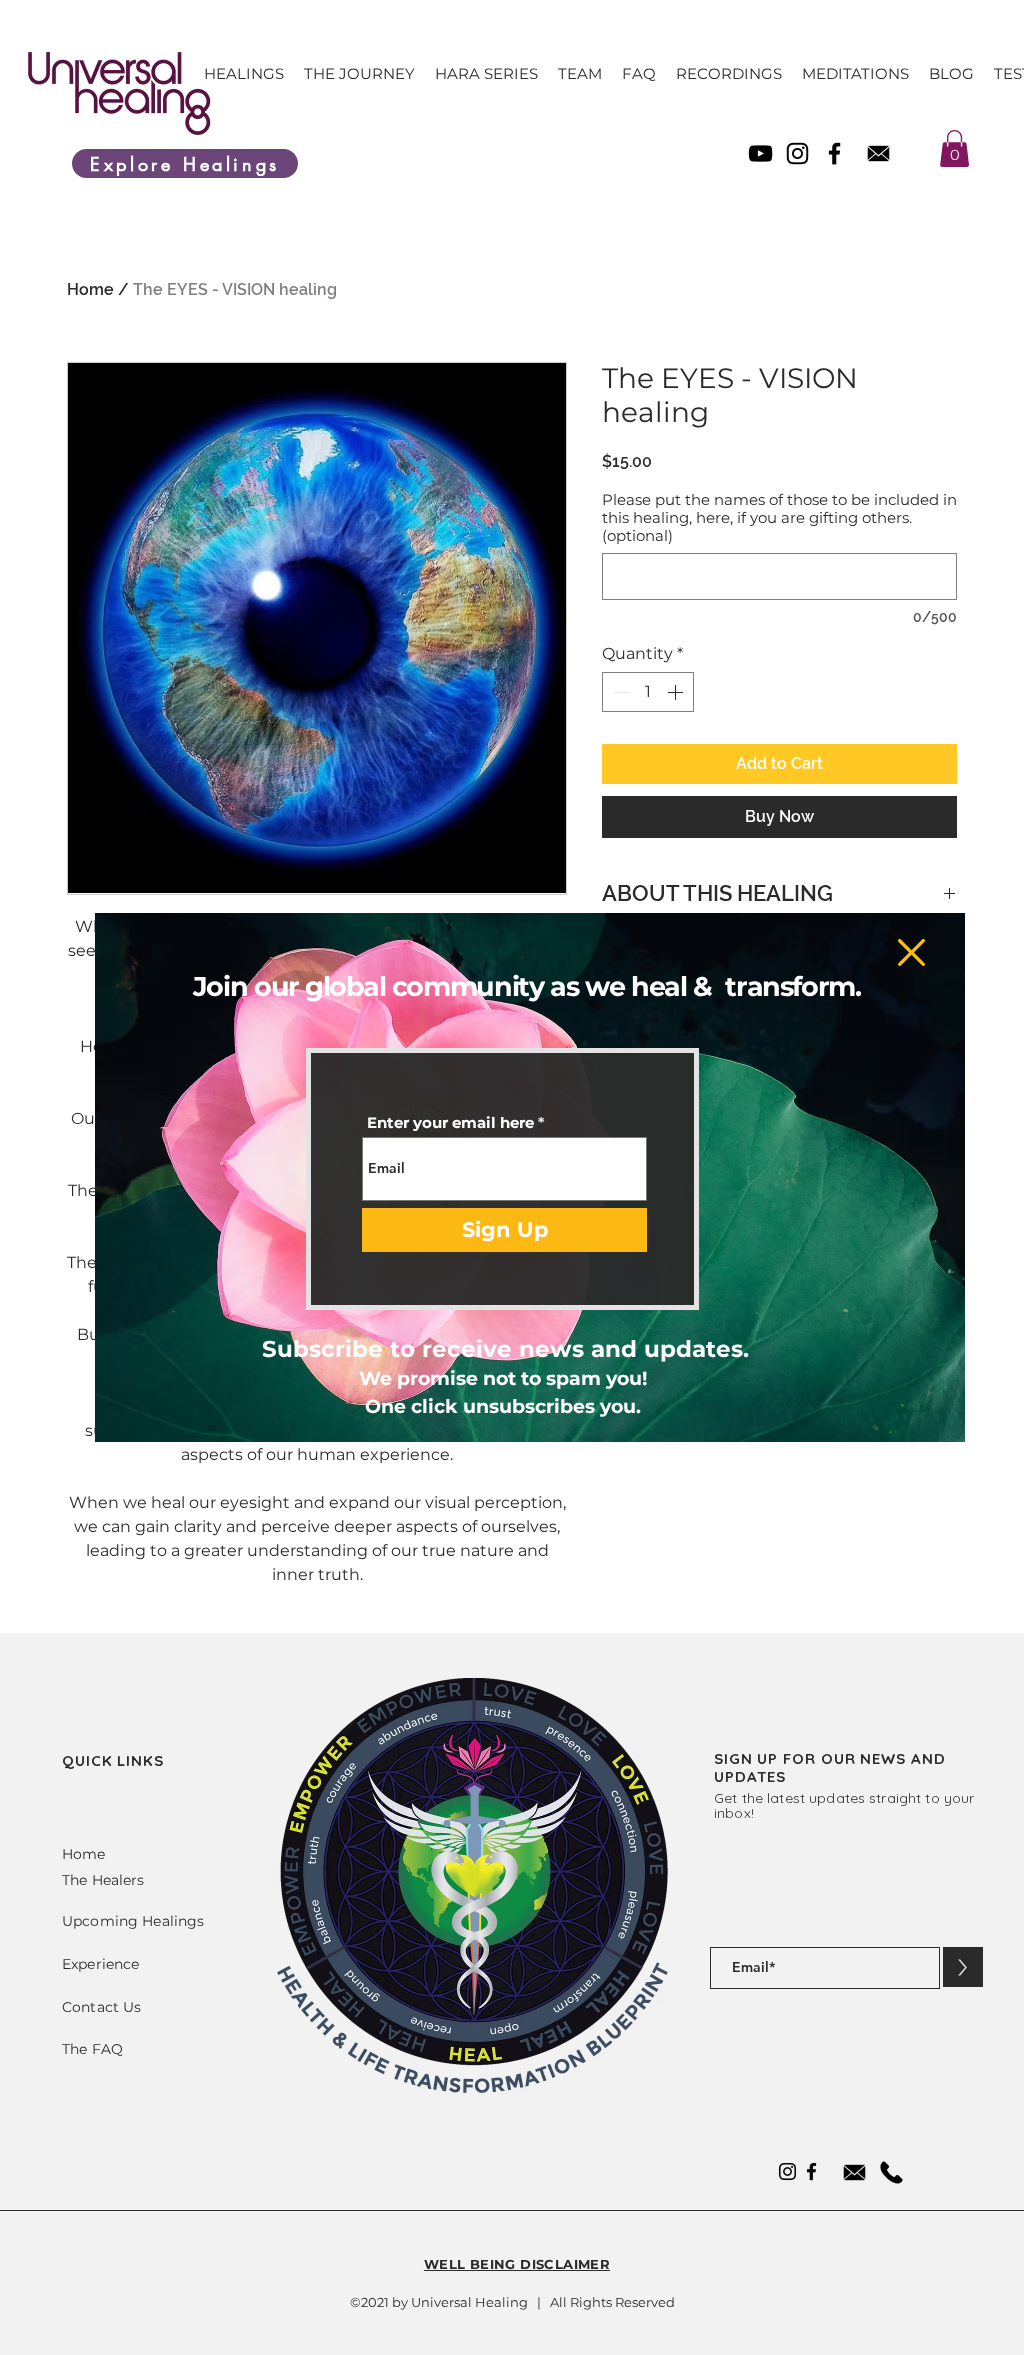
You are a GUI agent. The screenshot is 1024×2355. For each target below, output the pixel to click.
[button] (911, 952)
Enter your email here (450, 1122)
